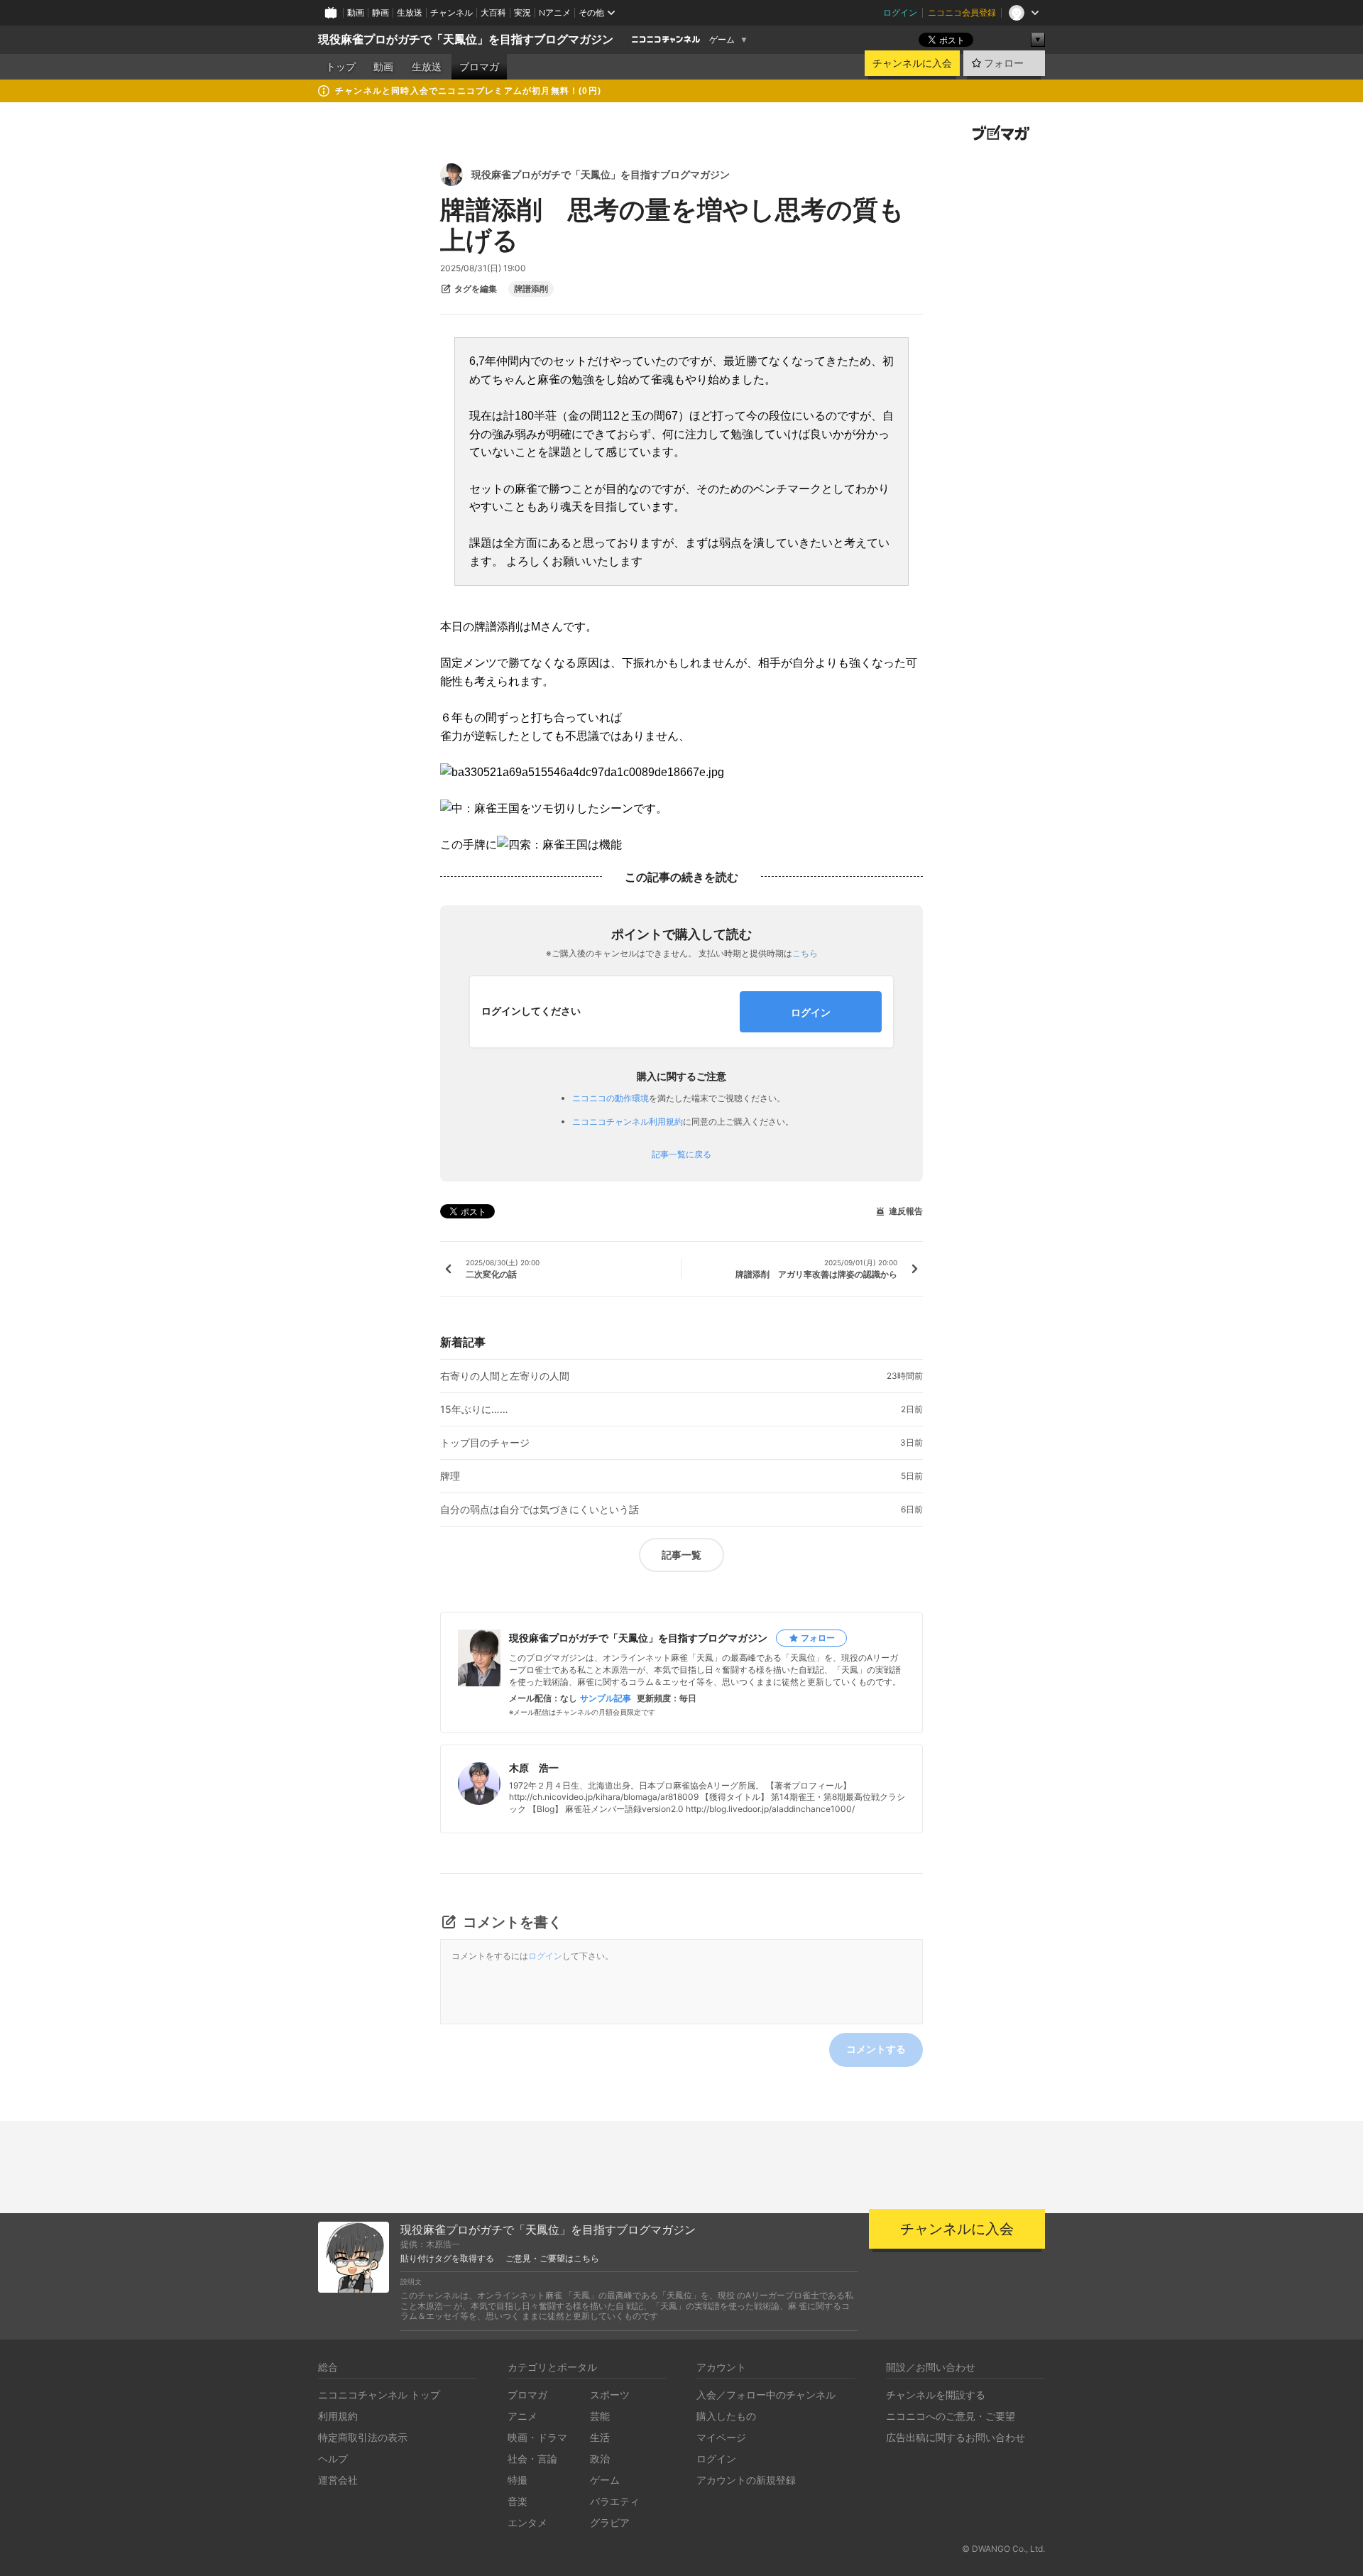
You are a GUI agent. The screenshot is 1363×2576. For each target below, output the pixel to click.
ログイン (900, 12)
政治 (600, 2458)
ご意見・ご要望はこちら (552, 2259)
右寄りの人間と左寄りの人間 (505, 1376)
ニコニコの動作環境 (611, 1098)
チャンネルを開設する (936, 2395)
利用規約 (338, 2416)
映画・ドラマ (537, 2437)
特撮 (518, 2480)
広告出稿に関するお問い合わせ (956, 2437)
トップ (341, 67)
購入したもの (726, 2416)
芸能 (600, 2416)
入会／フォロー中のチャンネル (766, 2395)
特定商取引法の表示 (363, 2437)
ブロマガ (479, 67)
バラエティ (615, 2501)
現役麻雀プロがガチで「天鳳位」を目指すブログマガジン (466, 39)
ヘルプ (333, 2458)
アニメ (522, 2416)
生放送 (410, 12)
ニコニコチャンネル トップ (379, 2395)
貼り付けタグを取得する (447, 2259)
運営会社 (338, 2480)
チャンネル (451, 12)
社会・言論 (532, 2458)
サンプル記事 (606, 1698)
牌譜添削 (531, 289)
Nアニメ (555, 12)
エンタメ (527, 2522)
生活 (600, 2437)
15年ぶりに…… (474, 1409)
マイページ (721, 2437)
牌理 (450, 1476)
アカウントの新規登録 (746, 2480)
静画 (381, 12)
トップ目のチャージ (485, 1443)
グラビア (610, 2522)
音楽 (518, 2501)
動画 (356, 12)
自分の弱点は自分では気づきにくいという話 (540, 1510)
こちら (805, 953)
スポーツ (610, 2395)
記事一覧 (681, 1555)
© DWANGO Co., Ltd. (1003, 2549)
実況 (522, 12)
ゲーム (722, 40)
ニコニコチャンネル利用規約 (628, 1121)
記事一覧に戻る (681, 1155)
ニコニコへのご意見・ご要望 (951, 2416)
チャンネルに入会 (912, 63)
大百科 (493, 12)
